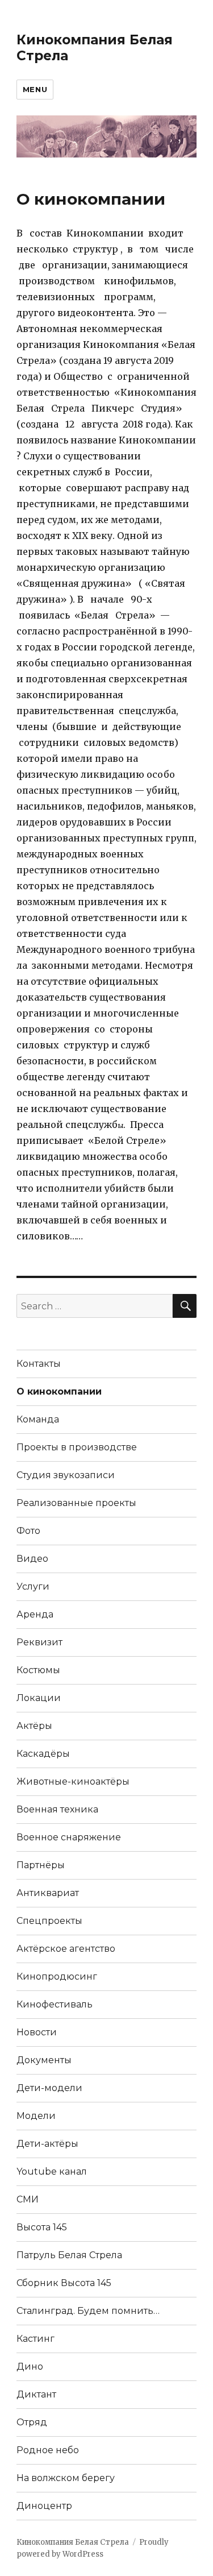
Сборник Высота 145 (64, 2283)
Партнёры (41, 1865)
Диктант (36, 2394)
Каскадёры (43, 1754)
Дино (30, 2366)
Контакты (39, 1364)
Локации (39, 1698)
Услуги (33, 1586)
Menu (35, 89)
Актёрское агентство (66, 1949)
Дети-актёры (47, 2144)
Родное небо (48, 2450)
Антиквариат (48, 1893)
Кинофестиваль (55, 2004)
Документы (44, 2060)
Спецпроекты (49, 1921)
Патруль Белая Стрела (69, 2255)
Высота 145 (42, 2227)
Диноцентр (44, 2506)
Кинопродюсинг (57, 1976)
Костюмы (38, 1670)
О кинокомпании (59, 1391)
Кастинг (35, 2339)
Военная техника (57, 1809)
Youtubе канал (52, 2171)
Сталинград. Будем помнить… (88, 2311)
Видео (32, 1559)
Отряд (32, 2422)
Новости (37, 2032)
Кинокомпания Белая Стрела (73, 2542)
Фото (28, 1531)
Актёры (34, 1726)
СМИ (28, 2199)
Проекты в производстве (77, 1447)
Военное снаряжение (69, 1837)
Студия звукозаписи (66, 1475)
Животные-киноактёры (73, 1781)
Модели (36, 2116)
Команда (38, 1419)
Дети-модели (49, 2088)
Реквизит (39, 1642)
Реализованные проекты (76, 1503)
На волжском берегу (66, 2478)
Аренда (35, 1614)
